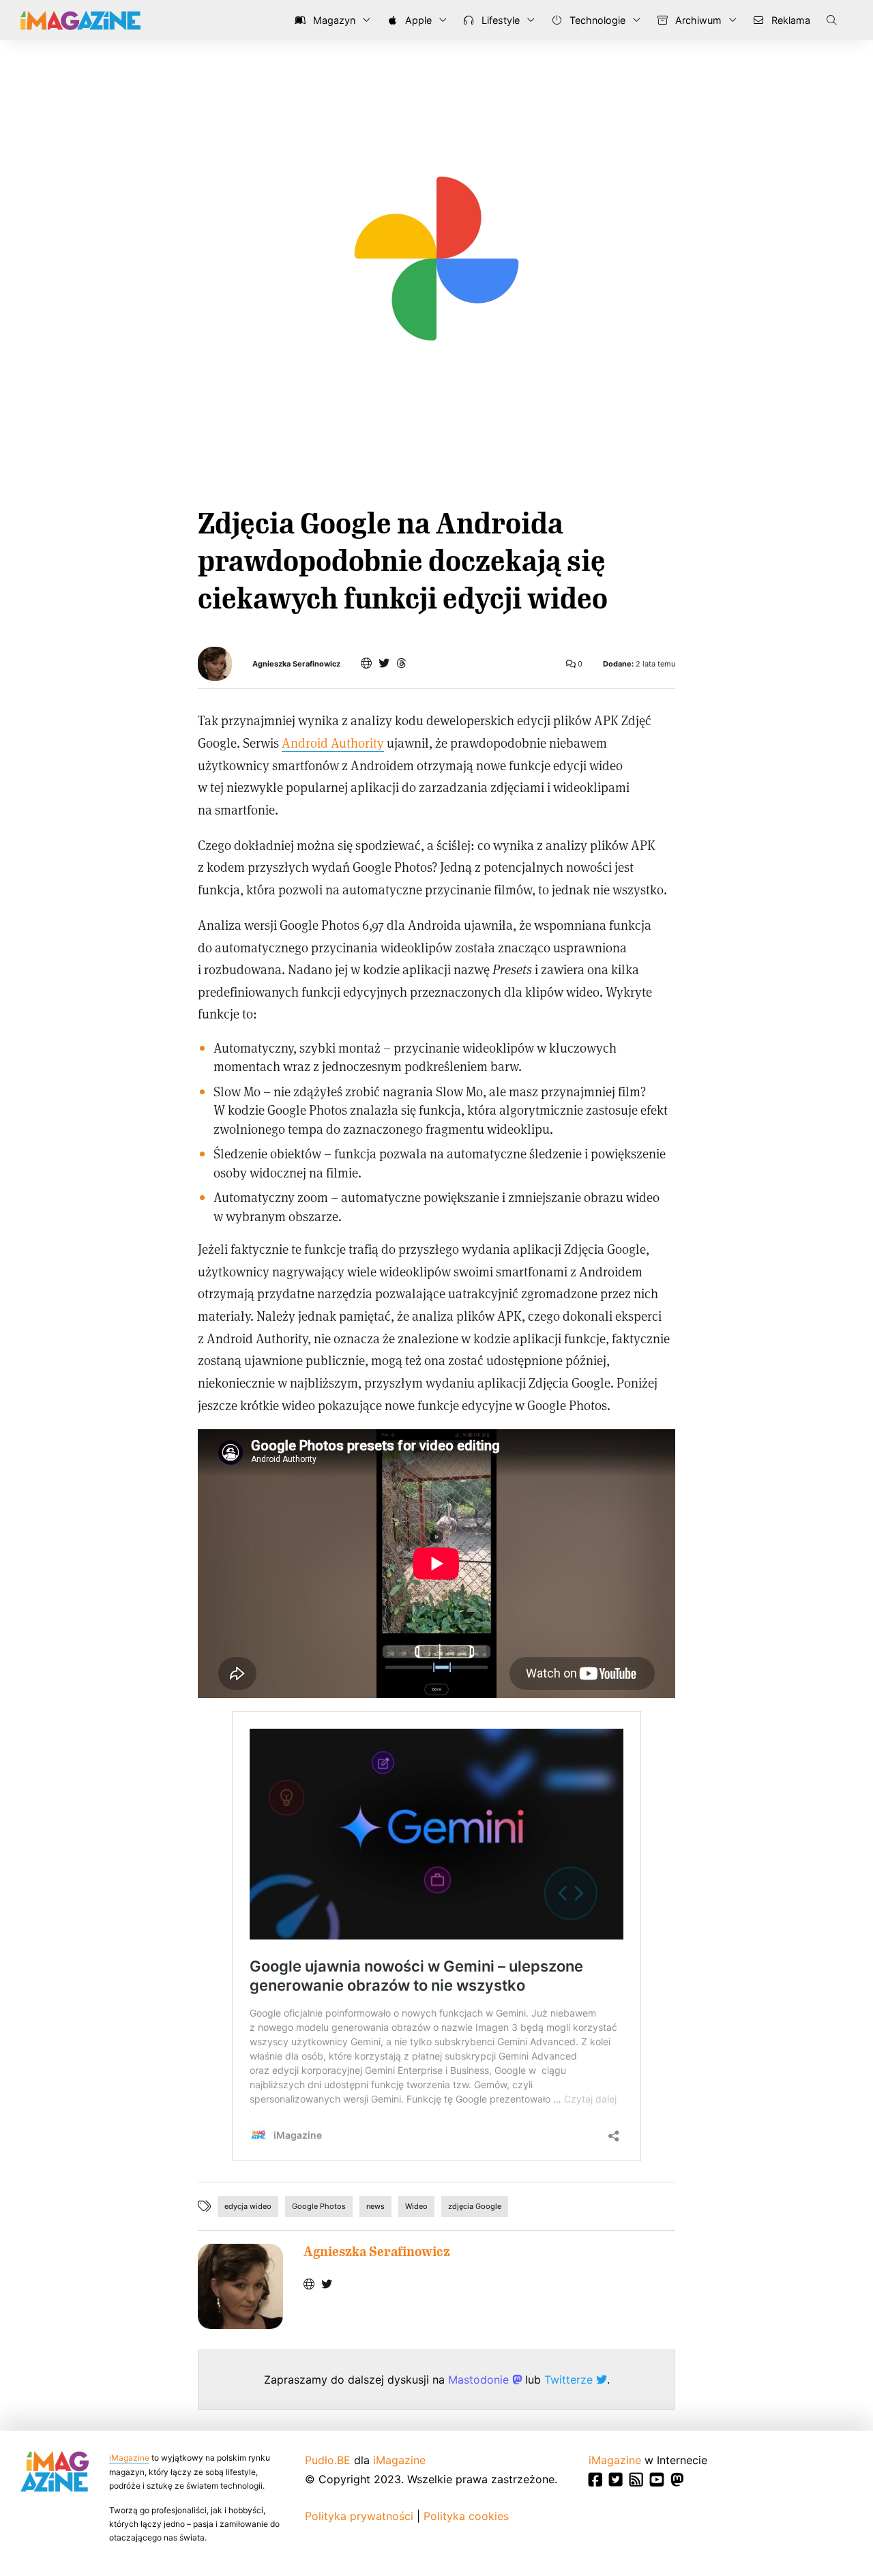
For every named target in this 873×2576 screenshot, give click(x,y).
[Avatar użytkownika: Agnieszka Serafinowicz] (240, 2286)
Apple (417, 20)
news (375, 2206)
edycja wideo (248, 2206)
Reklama (789, 20)
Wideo (416, 2206)
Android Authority (333, 743)
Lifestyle (499, 20)
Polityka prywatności (359, 2516)
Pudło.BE (328, 2460)
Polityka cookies (466, 2516)
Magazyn (333, 20)
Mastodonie (480, 2380)
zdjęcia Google (475, 2206)
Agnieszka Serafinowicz (296, 664)
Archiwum (697, 20)
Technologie (596, 20)
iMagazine (129, 2458)
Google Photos (319, 2206)
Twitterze (570, 2380)
